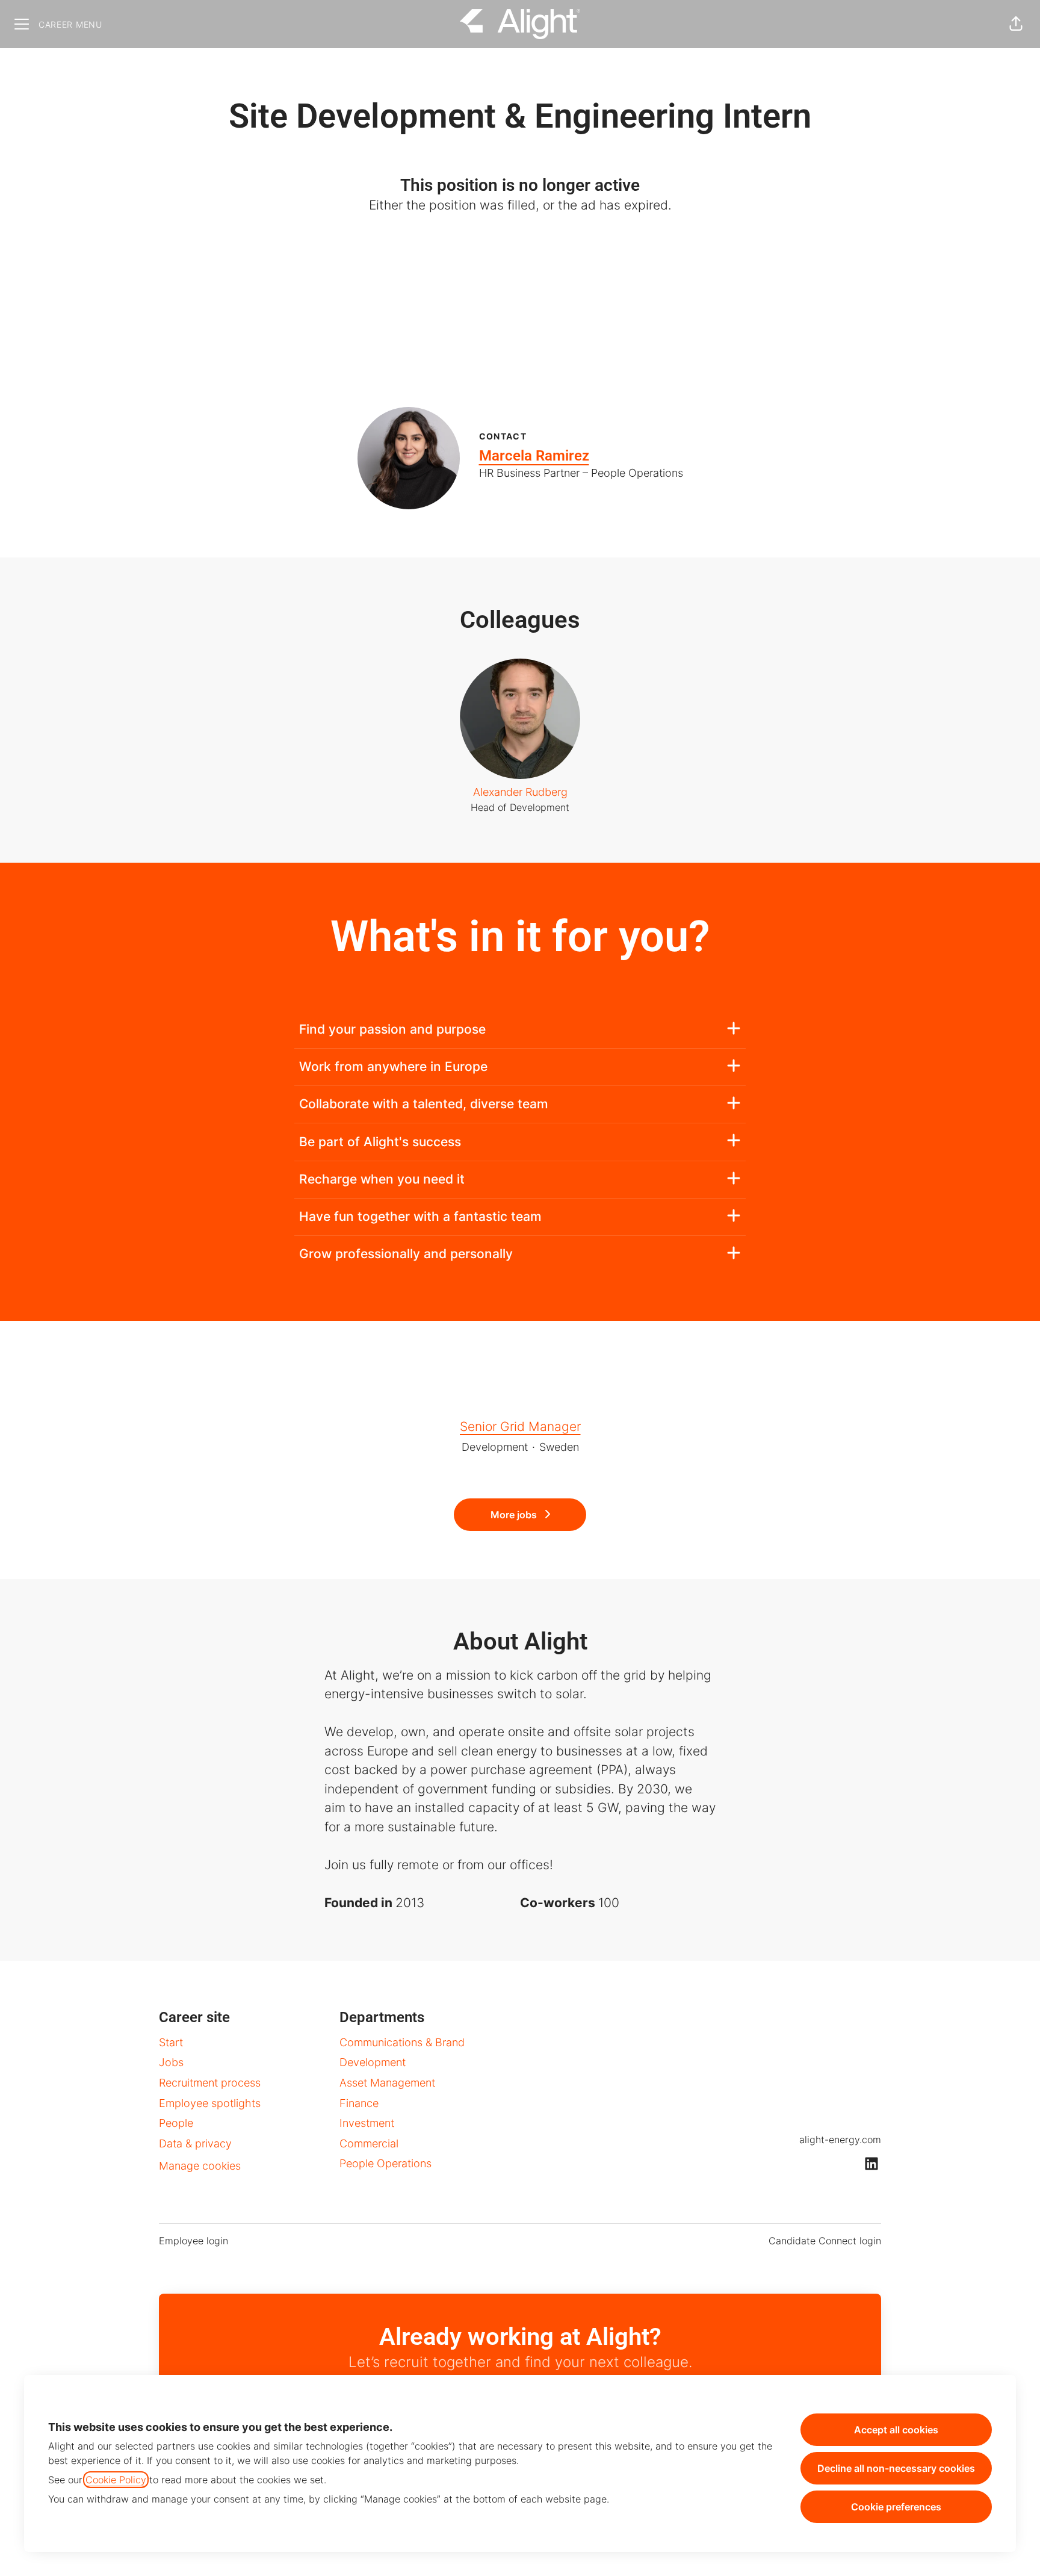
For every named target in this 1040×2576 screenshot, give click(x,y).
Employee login (193, 2241)
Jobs (171, 2062)
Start (171, 2042)
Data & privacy (195, 2143)
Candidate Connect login (825, 2241)
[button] (1016, 24)
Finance (359, 2103)
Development (373, 2062)
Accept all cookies (896, 2430)
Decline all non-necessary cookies (896, 2468)
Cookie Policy (116, 2480)
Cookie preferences (896, 2507)
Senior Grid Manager (520, 1426)
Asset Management (387, 2083)
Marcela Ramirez (534, 456)
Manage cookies (200, 2166)
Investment (367, 2123)
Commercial (369, 2143)
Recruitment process (210, 2083)
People (176, 2123)
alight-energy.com (840, 2140)
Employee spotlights (210, 2103)
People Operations (385, 2163)
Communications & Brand (402, 2042)
